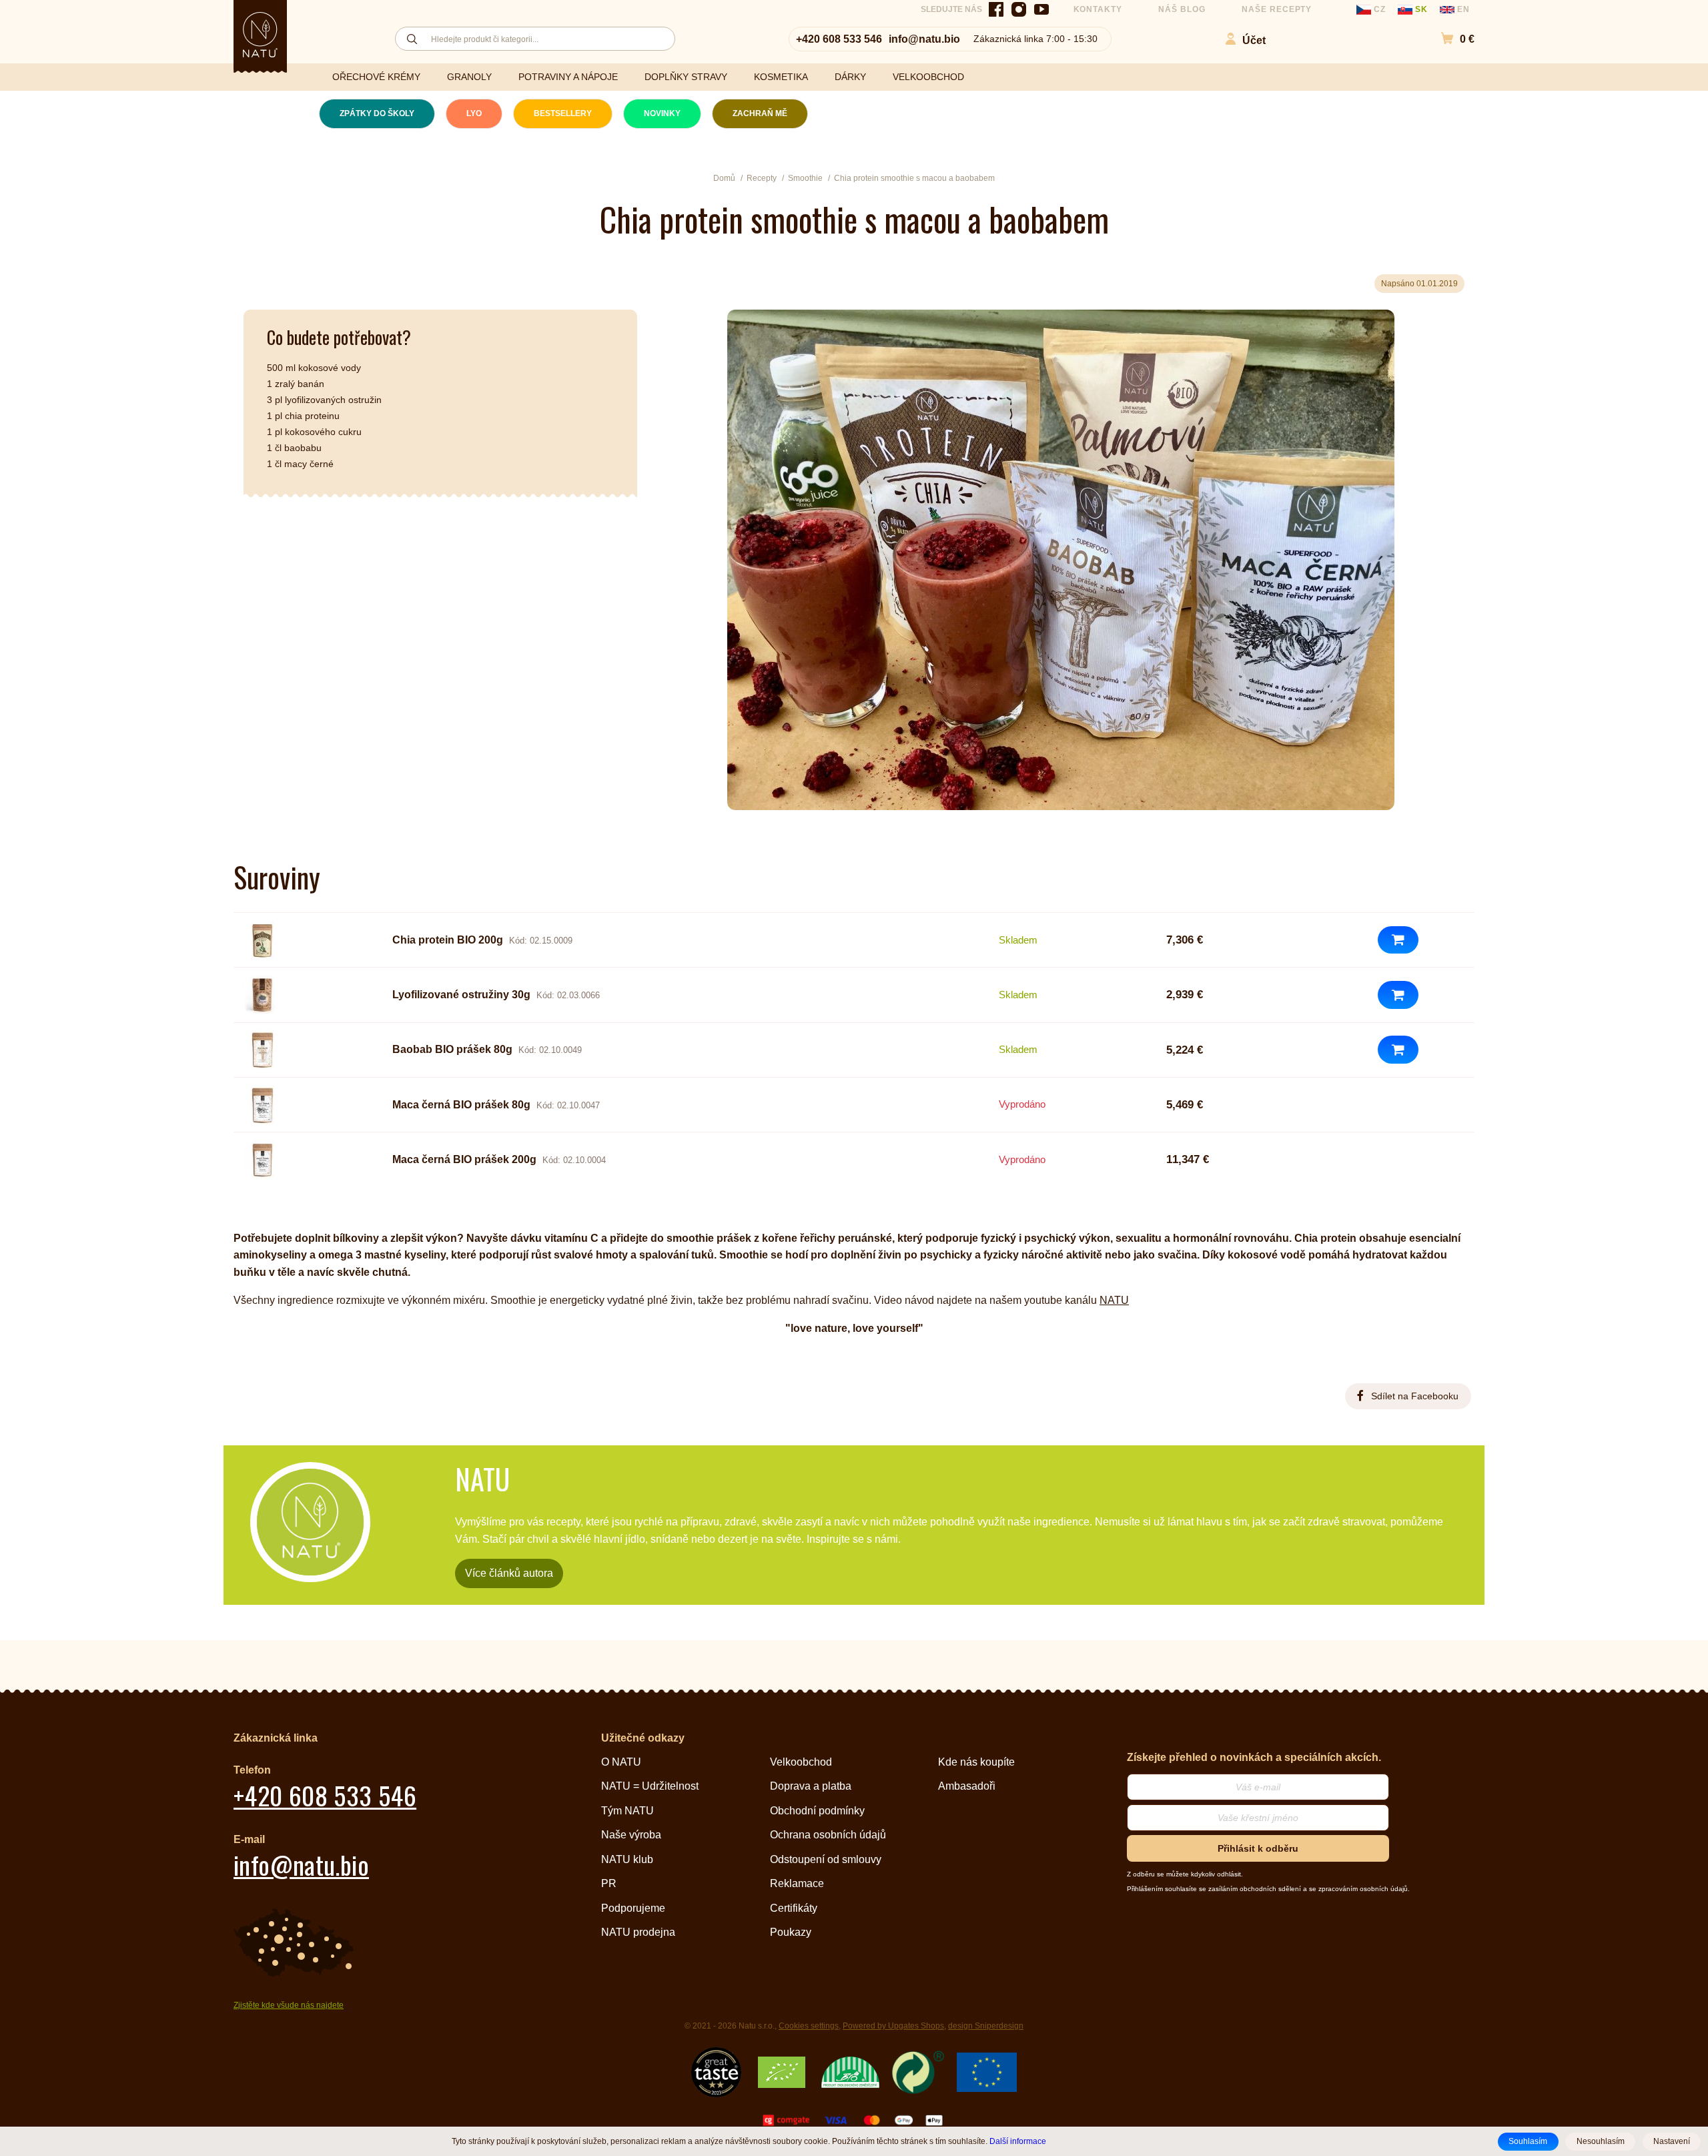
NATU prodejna (638, 1932)
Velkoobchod (801, 1762)
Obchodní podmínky (817, 1811)
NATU (1114, 1300)
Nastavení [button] (1672, 2141)
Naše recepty (1277, 9)
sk (1421, 9)
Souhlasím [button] (1528, 2141)
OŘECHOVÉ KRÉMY (376, 77)
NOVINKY (662, 113)
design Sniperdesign (986, 2026)
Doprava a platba (811, 1786)
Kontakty (1098, 9)
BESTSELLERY (563, 113)
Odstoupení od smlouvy (826, 1859)
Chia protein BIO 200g (448, 940)
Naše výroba (631, 1835)
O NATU (621, 1762)
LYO (474, 113)
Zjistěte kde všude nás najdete (289, 2005)
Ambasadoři (967, 1786)
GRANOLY (469, 77)
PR (609, 1883)
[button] (1451, 39)
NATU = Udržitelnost (650, 1786)
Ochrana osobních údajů (828, 1835)
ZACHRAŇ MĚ (760, 113)
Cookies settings (809, 2026)
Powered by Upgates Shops (893, 2026)
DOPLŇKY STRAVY (686, 77)
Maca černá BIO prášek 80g (461, 1105)
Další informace (1018, 2141)
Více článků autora (509, 1573)
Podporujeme (633, 1908)
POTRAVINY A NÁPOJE (568, 77)
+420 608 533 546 (839, 39)
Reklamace (797, 1883)
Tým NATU (627, 1811)
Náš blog (1182, 9)
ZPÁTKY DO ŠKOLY (377, 113)
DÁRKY (850, 77)
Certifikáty (794, 1908)
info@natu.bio (924, 39)
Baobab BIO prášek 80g (452, 1049)
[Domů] (260, 35)
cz (1380, 9)
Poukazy (791, 1932)
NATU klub (627, 1859)
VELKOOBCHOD (928, 77)
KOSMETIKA (781, 77)
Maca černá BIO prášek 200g (464, 1159)
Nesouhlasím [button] (1601, 2141)
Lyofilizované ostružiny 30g (461, 995)
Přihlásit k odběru (1258, 1848)
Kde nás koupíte (976, 1762)
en (1462, 9)
